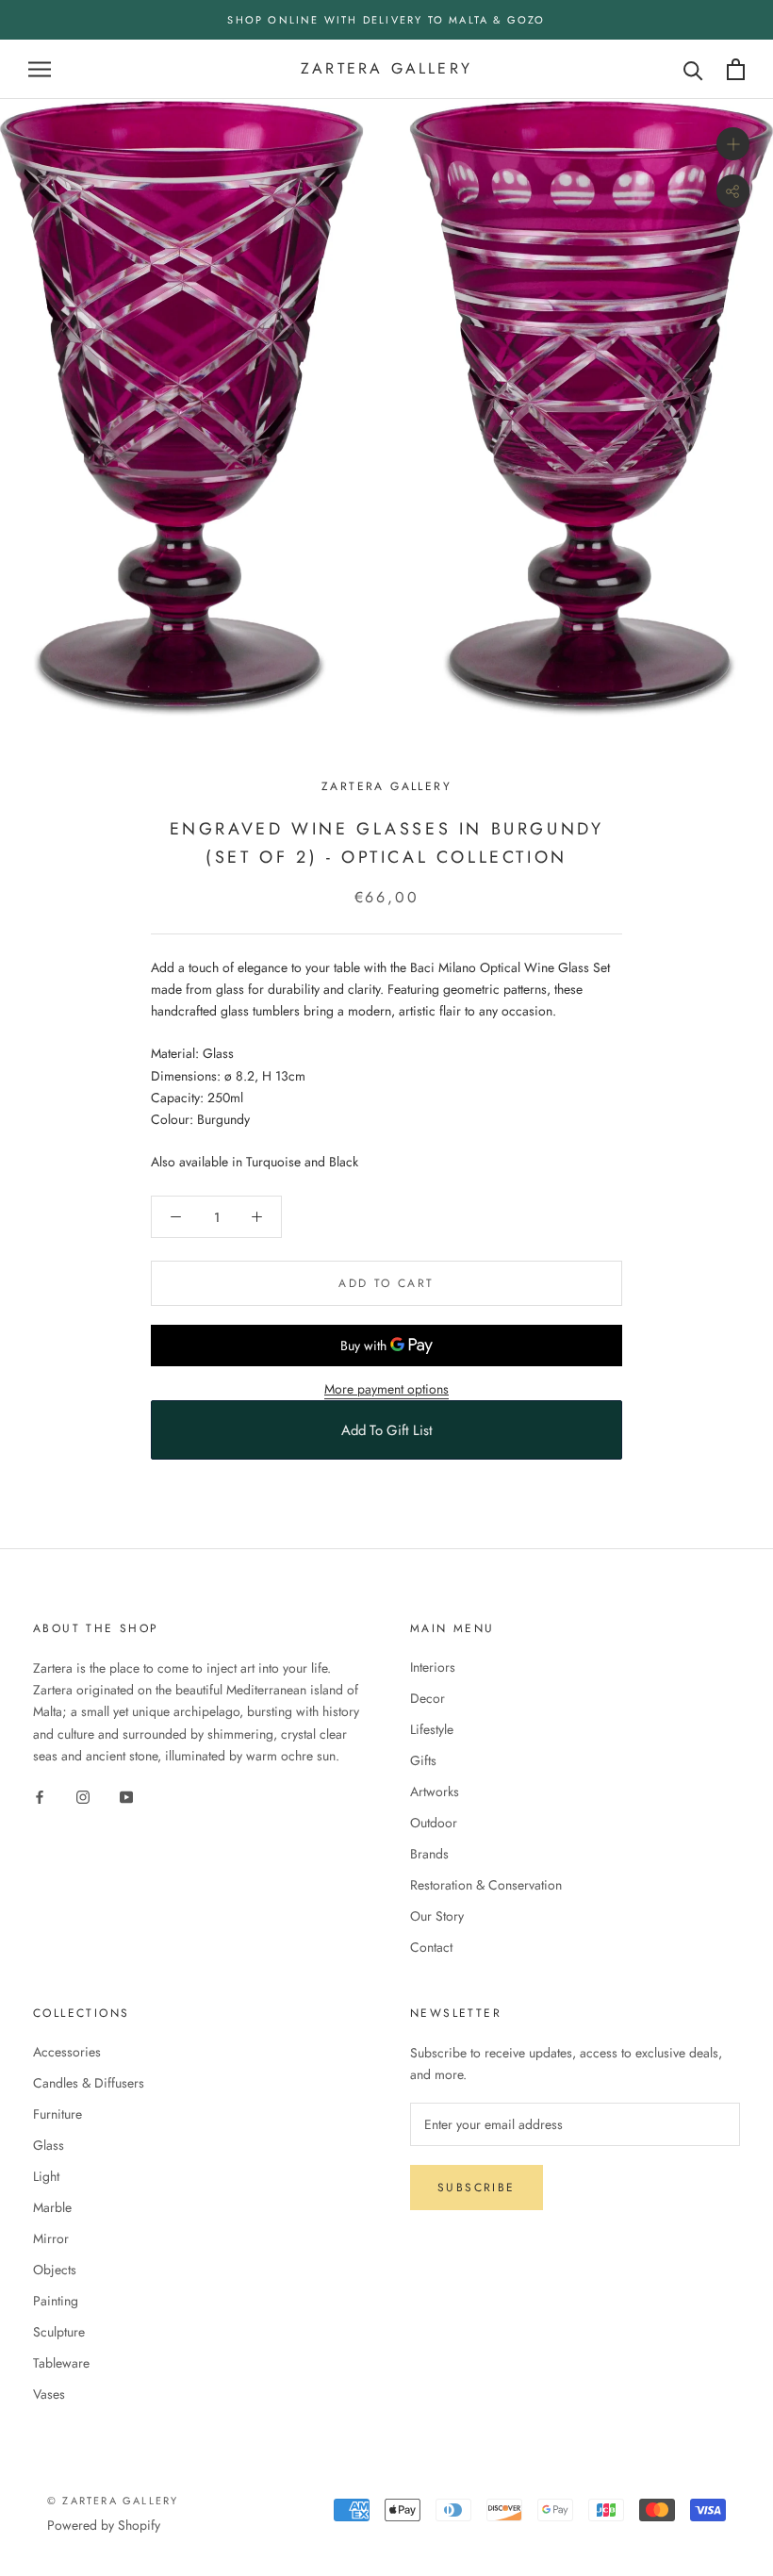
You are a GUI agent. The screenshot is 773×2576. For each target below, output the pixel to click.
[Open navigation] (40, 69)
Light (46, 2176)
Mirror (51, 2238)
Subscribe (477, 2188)
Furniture (58, 2114)
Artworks (435, 1792)
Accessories (67, 2052)
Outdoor (434, 1823)
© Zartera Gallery (113, 2501)
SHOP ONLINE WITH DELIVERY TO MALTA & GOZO (386, 20)
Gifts (423, 1760)
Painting (56, 2301)
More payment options (386, 1389)
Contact (431, 1947)
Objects (55, 2270)
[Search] (693, 69)
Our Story (437, 1916)
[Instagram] (83, 1797)
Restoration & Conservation (486, 1885)
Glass (49, 2145)
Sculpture (59, 2332)
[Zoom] (733, 144)
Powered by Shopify (104, 2525)
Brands (429, 1854)
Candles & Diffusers (89, 2083)
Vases (49, 2394)
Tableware (61, 2363)
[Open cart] (736, 69)
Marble (52, 2207)
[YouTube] (126, 1797)
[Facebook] (40, 1797)
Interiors (433, 1667)
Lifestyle (432, 1729)
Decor (428, 1698)
